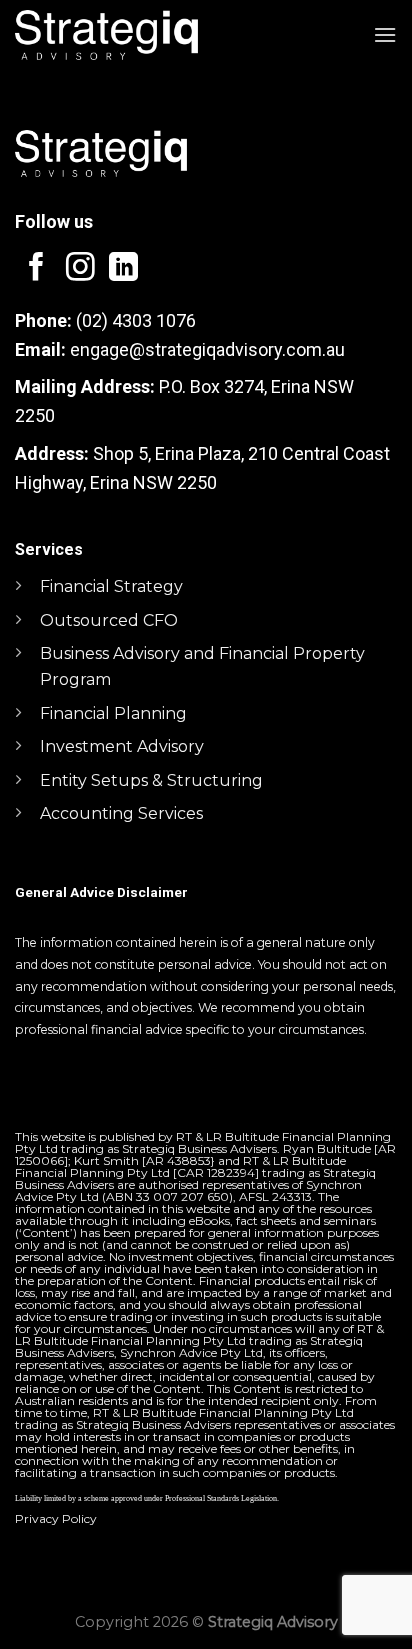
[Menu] (385, 34)
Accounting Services (121, 813)
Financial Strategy (111, 586)
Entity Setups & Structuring (151, 780)
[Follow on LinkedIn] (123, 269)
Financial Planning (113, 713)
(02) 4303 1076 (136, 320)
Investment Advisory (122, 746)
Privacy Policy (56, 1518)
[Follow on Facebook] (36, 269)
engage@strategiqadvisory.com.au (207, 349)
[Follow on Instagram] (80, 269)
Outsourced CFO (109, 620)
